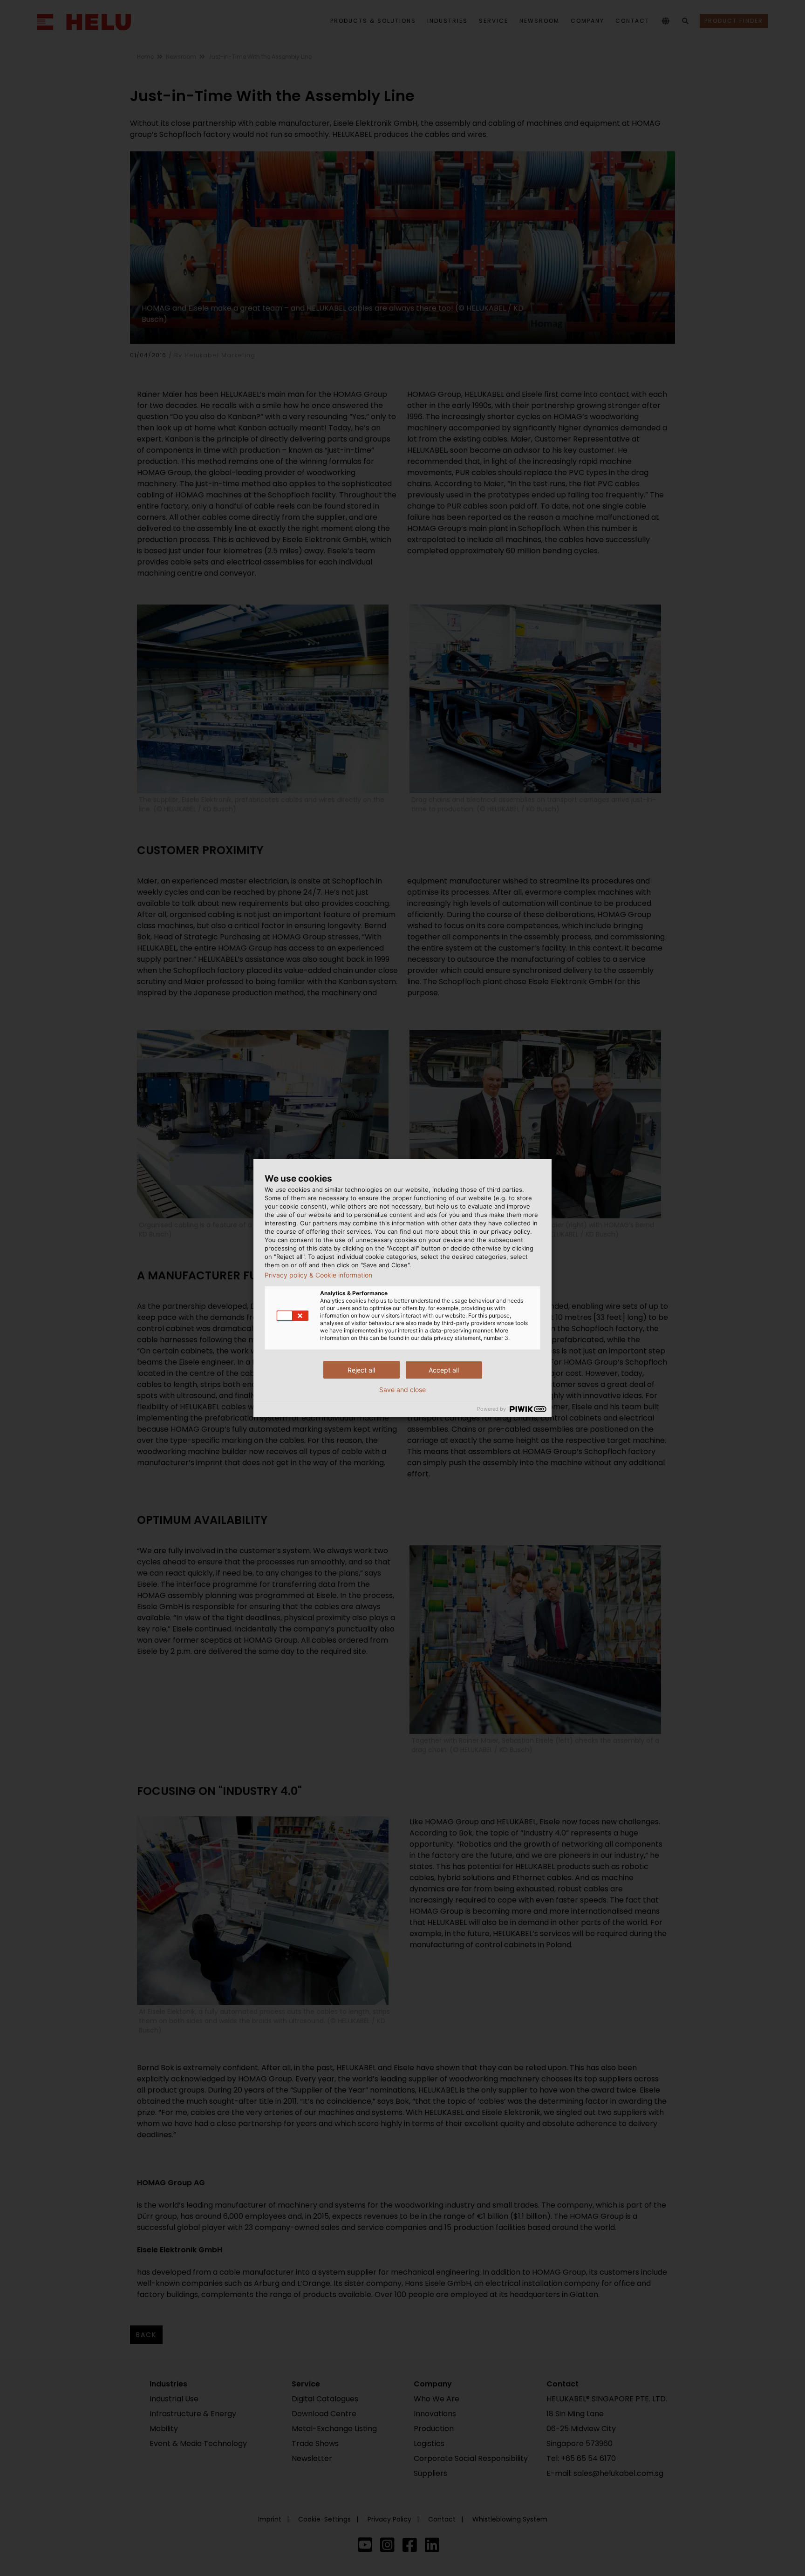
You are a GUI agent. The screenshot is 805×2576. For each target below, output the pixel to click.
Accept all (444, 1370)
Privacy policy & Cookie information (318, 1275)
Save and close (402, 1390)
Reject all (361, 1370)
